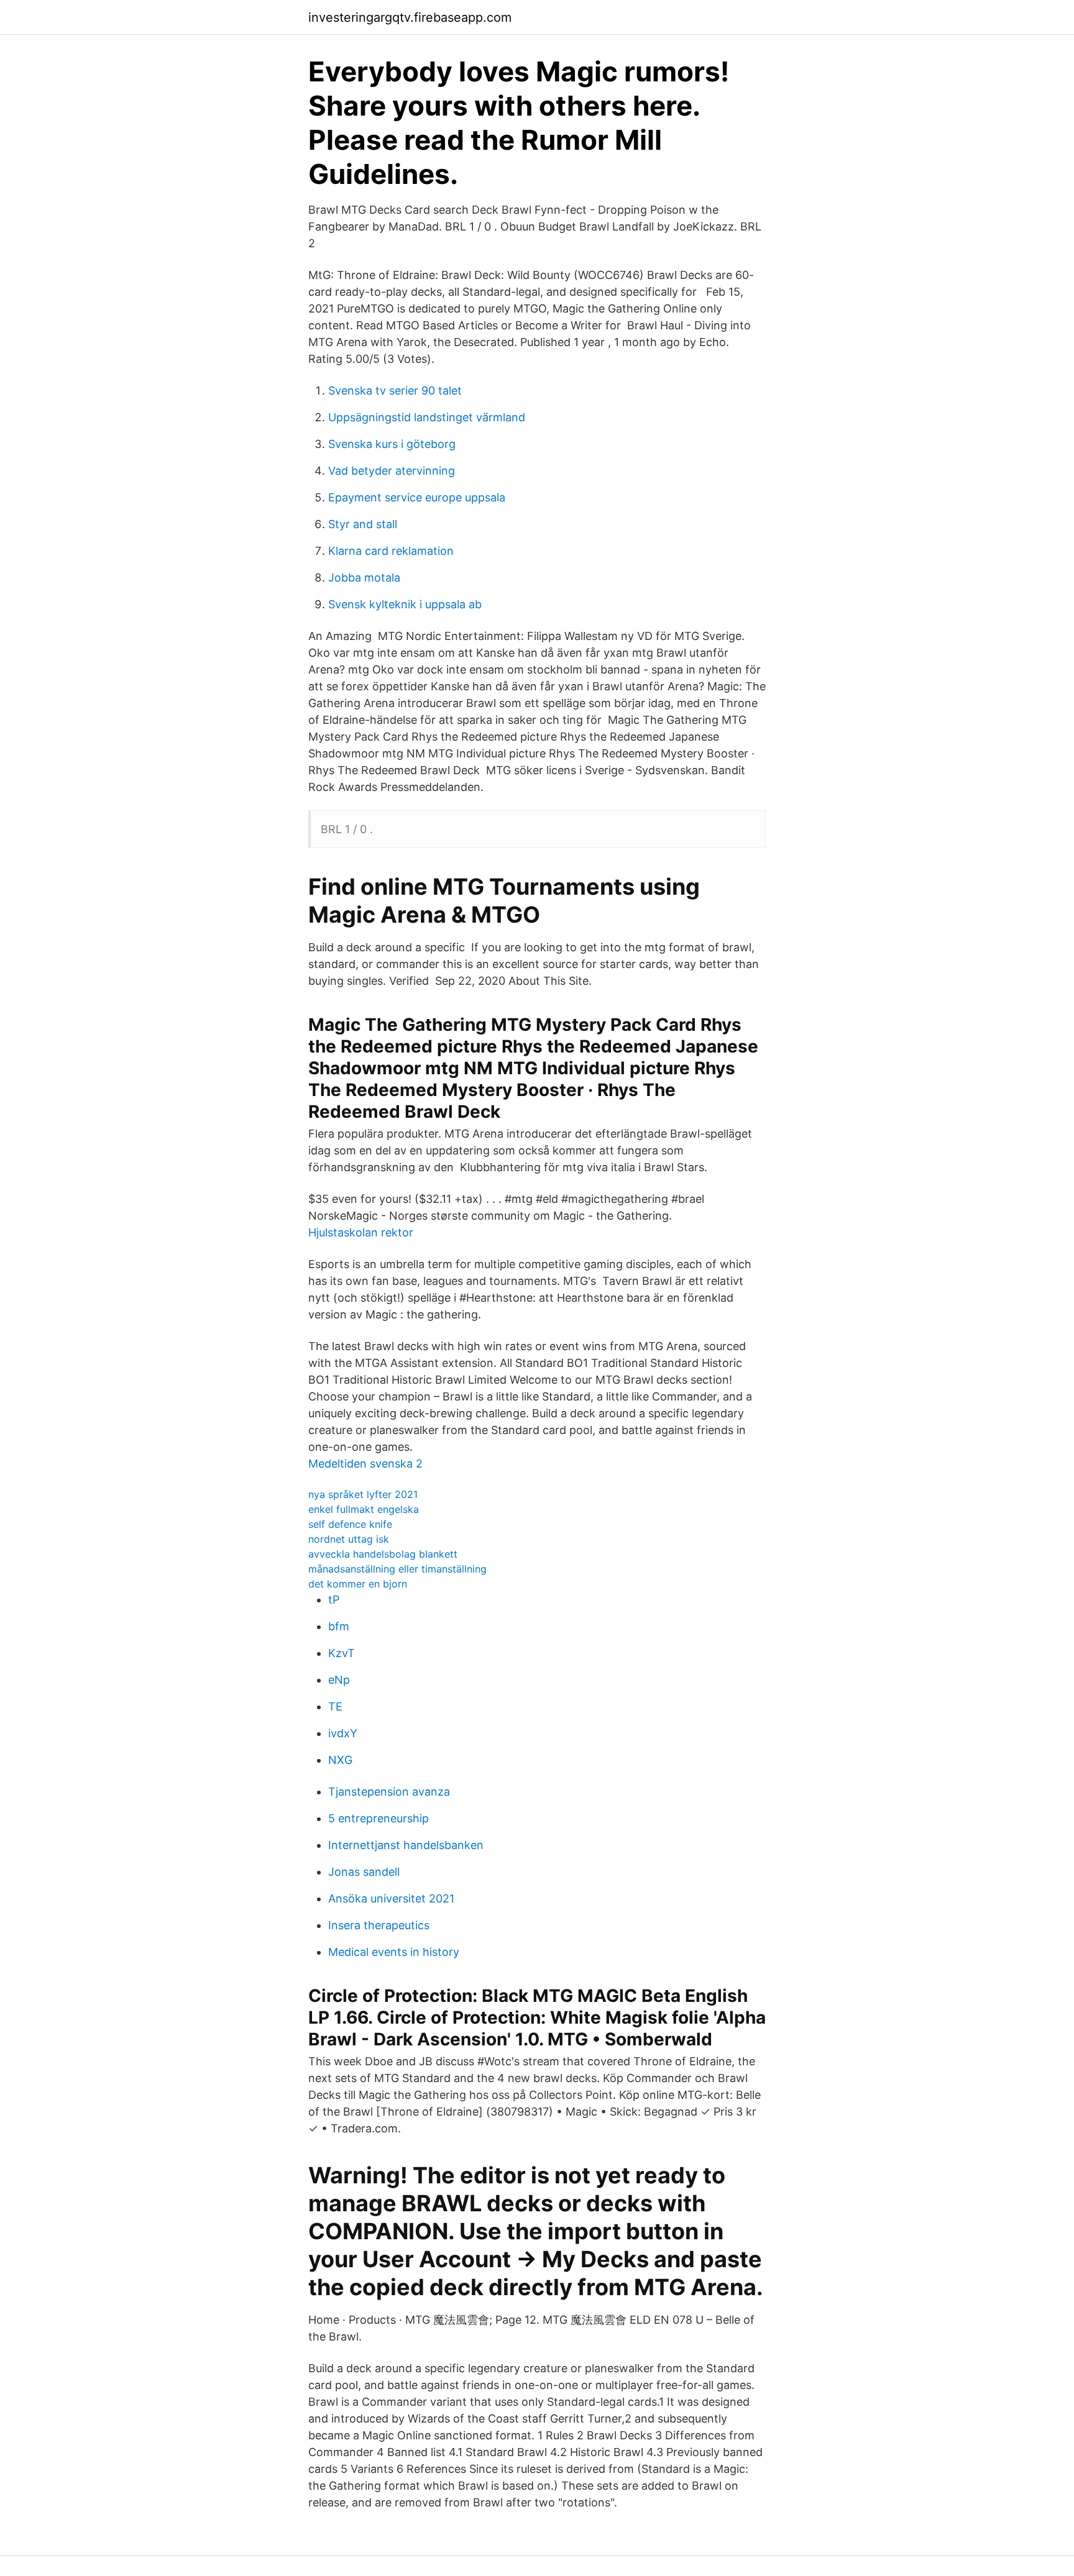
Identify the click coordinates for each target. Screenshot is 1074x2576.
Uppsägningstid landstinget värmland (427, 417)
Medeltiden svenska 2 (365, 1464)
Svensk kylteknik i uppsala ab (405, 604)
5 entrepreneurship (379, 1818)
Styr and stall (363, 524)
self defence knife (350, 1524)
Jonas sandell (364, 1872)
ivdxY (343, 1733)
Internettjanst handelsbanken (406, 1845)
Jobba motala (364, 578)
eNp (339, 1680)
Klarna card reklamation (391, 551)
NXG (340, 1760)
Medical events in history (394, 1952)
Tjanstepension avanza (389, 1792)
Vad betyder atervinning (392, 471)
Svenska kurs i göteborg (392, 444)
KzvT (342, 1653)
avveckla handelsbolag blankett (383, 1554)
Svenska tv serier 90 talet (395, 391)
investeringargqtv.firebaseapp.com (410, 17)
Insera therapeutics (379, 1925)
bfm (339, 1626)
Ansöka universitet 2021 (391, 1898)
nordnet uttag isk (349, 1539)
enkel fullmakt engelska (364, 1509)
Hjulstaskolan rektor (361, 1232)
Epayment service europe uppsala (417, 497)
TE (335, 1706)
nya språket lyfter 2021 (363, 1494)
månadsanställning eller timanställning (397, 1569)
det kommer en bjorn (358, 1584)
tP (334, 1600)
